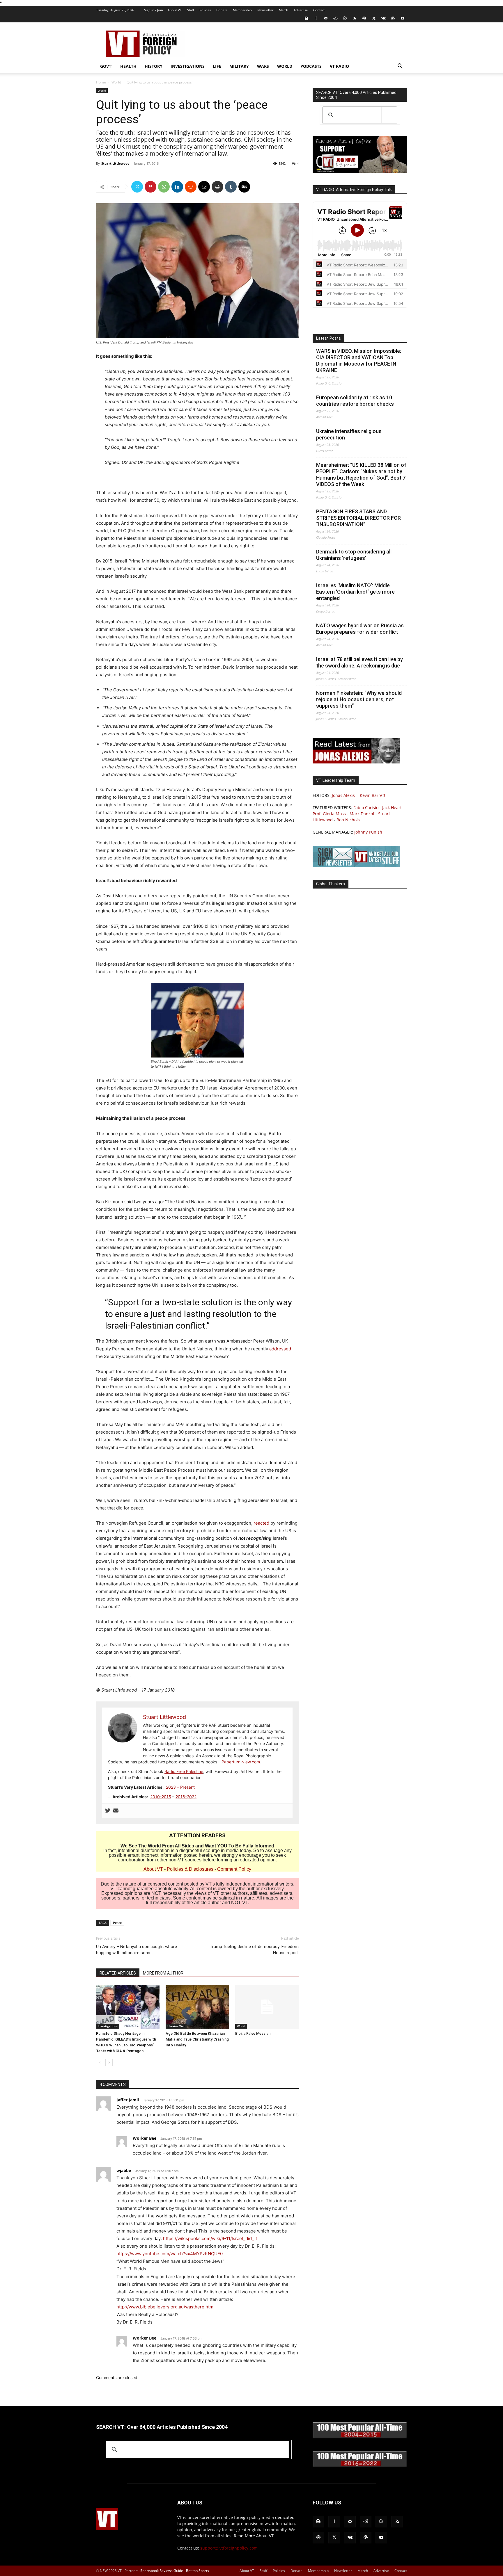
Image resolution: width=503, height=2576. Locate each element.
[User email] (116, 1811)
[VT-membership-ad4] (360, 171)
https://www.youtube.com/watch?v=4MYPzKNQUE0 (170, 2254)
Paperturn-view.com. (241, 1762)
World (285, 66)
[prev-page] (100, 2063)
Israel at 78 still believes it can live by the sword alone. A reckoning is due (359, 662)
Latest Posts (328, 338)
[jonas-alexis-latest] (356, 762)
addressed (280, 1349)
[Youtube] (403, 18)
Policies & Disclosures (190, 1869)
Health (128, 66)
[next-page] (109, 2063)
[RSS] (355, 18)
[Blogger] (307, 18)
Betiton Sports (198, 2571)
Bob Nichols (348, 820)
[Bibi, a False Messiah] (267, 2007)
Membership (242, 10)
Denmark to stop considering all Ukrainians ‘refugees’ (354, 555)
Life (217, 66)
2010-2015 (161, 1797)
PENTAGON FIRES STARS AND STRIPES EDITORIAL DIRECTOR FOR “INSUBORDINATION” (358, 518)
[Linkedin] (177, 187)
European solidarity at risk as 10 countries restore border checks (355, 401)
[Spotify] (364, 18)
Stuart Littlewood (115, 163)
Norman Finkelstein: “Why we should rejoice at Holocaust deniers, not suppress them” (359, 699)
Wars (263, 66)
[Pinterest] (150, 187)
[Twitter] (374, 18)
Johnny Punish (368, 832)
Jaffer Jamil (128, 2100)
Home (101, 82)
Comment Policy (234, 1869)
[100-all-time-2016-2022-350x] (360, 2466)
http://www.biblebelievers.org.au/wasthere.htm (165, 2307)
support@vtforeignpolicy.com (229, 2548)
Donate (222, 10)
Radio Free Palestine (184, 1771)
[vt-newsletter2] (356, 866)
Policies (205, 10)
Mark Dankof (362, 814)
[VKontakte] (383, 18)
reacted (261, 1523)
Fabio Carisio (366, 808)
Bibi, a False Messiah (253, 2033)
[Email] (204, 187)
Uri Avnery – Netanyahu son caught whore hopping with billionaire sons (137, 1950)
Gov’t (106, 66)
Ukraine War (176, 2026)
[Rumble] (345, 18)
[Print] (217, 187)
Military (239, 66)
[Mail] (326, 18)
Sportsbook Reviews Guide (162, 2571)
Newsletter (265, 10)
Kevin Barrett (373, 795)
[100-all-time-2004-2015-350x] (360, 2437)
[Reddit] (335, 18)
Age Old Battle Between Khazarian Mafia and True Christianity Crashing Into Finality (197, 2039)
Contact (319, 10)
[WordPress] (393, 18)
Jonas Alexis (343, 795)
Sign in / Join (154, 10)
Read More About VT (254, 2536)
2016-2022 (186, 1797)
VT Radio (339, 66)
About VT (175, 10)
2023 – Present (180, 1787)
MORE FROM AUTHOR (163, 1973)
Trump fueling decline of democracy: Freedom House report (254, 1950)
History (154, 66)
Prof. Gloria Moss (329, 814)
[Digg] (244, 187)
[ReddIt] (191, 187)
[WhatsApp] (164, 187)
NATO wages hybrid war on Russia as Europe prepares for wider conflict (360, 629)
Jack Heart (392, 808)
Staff (191, 10)
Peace (117, 1923)
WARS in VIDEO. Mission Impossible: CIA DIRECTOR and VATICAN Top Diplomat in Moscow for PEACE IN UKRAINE (359, 361)
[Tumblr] (231, 187)
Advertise (301, 10)
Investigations (188, 66)
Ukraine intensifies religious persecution (349, 434)
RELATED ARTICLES (118, 1973)
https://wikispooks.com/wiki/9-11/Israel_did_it (210, 2238)
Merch (284, 10)
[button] (400, 67)
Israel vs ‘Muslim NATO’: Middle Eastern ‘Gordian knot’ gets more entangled (355, 592)
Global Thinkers (331, 884)
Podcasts (311, 66)
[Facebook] (316, 18)
